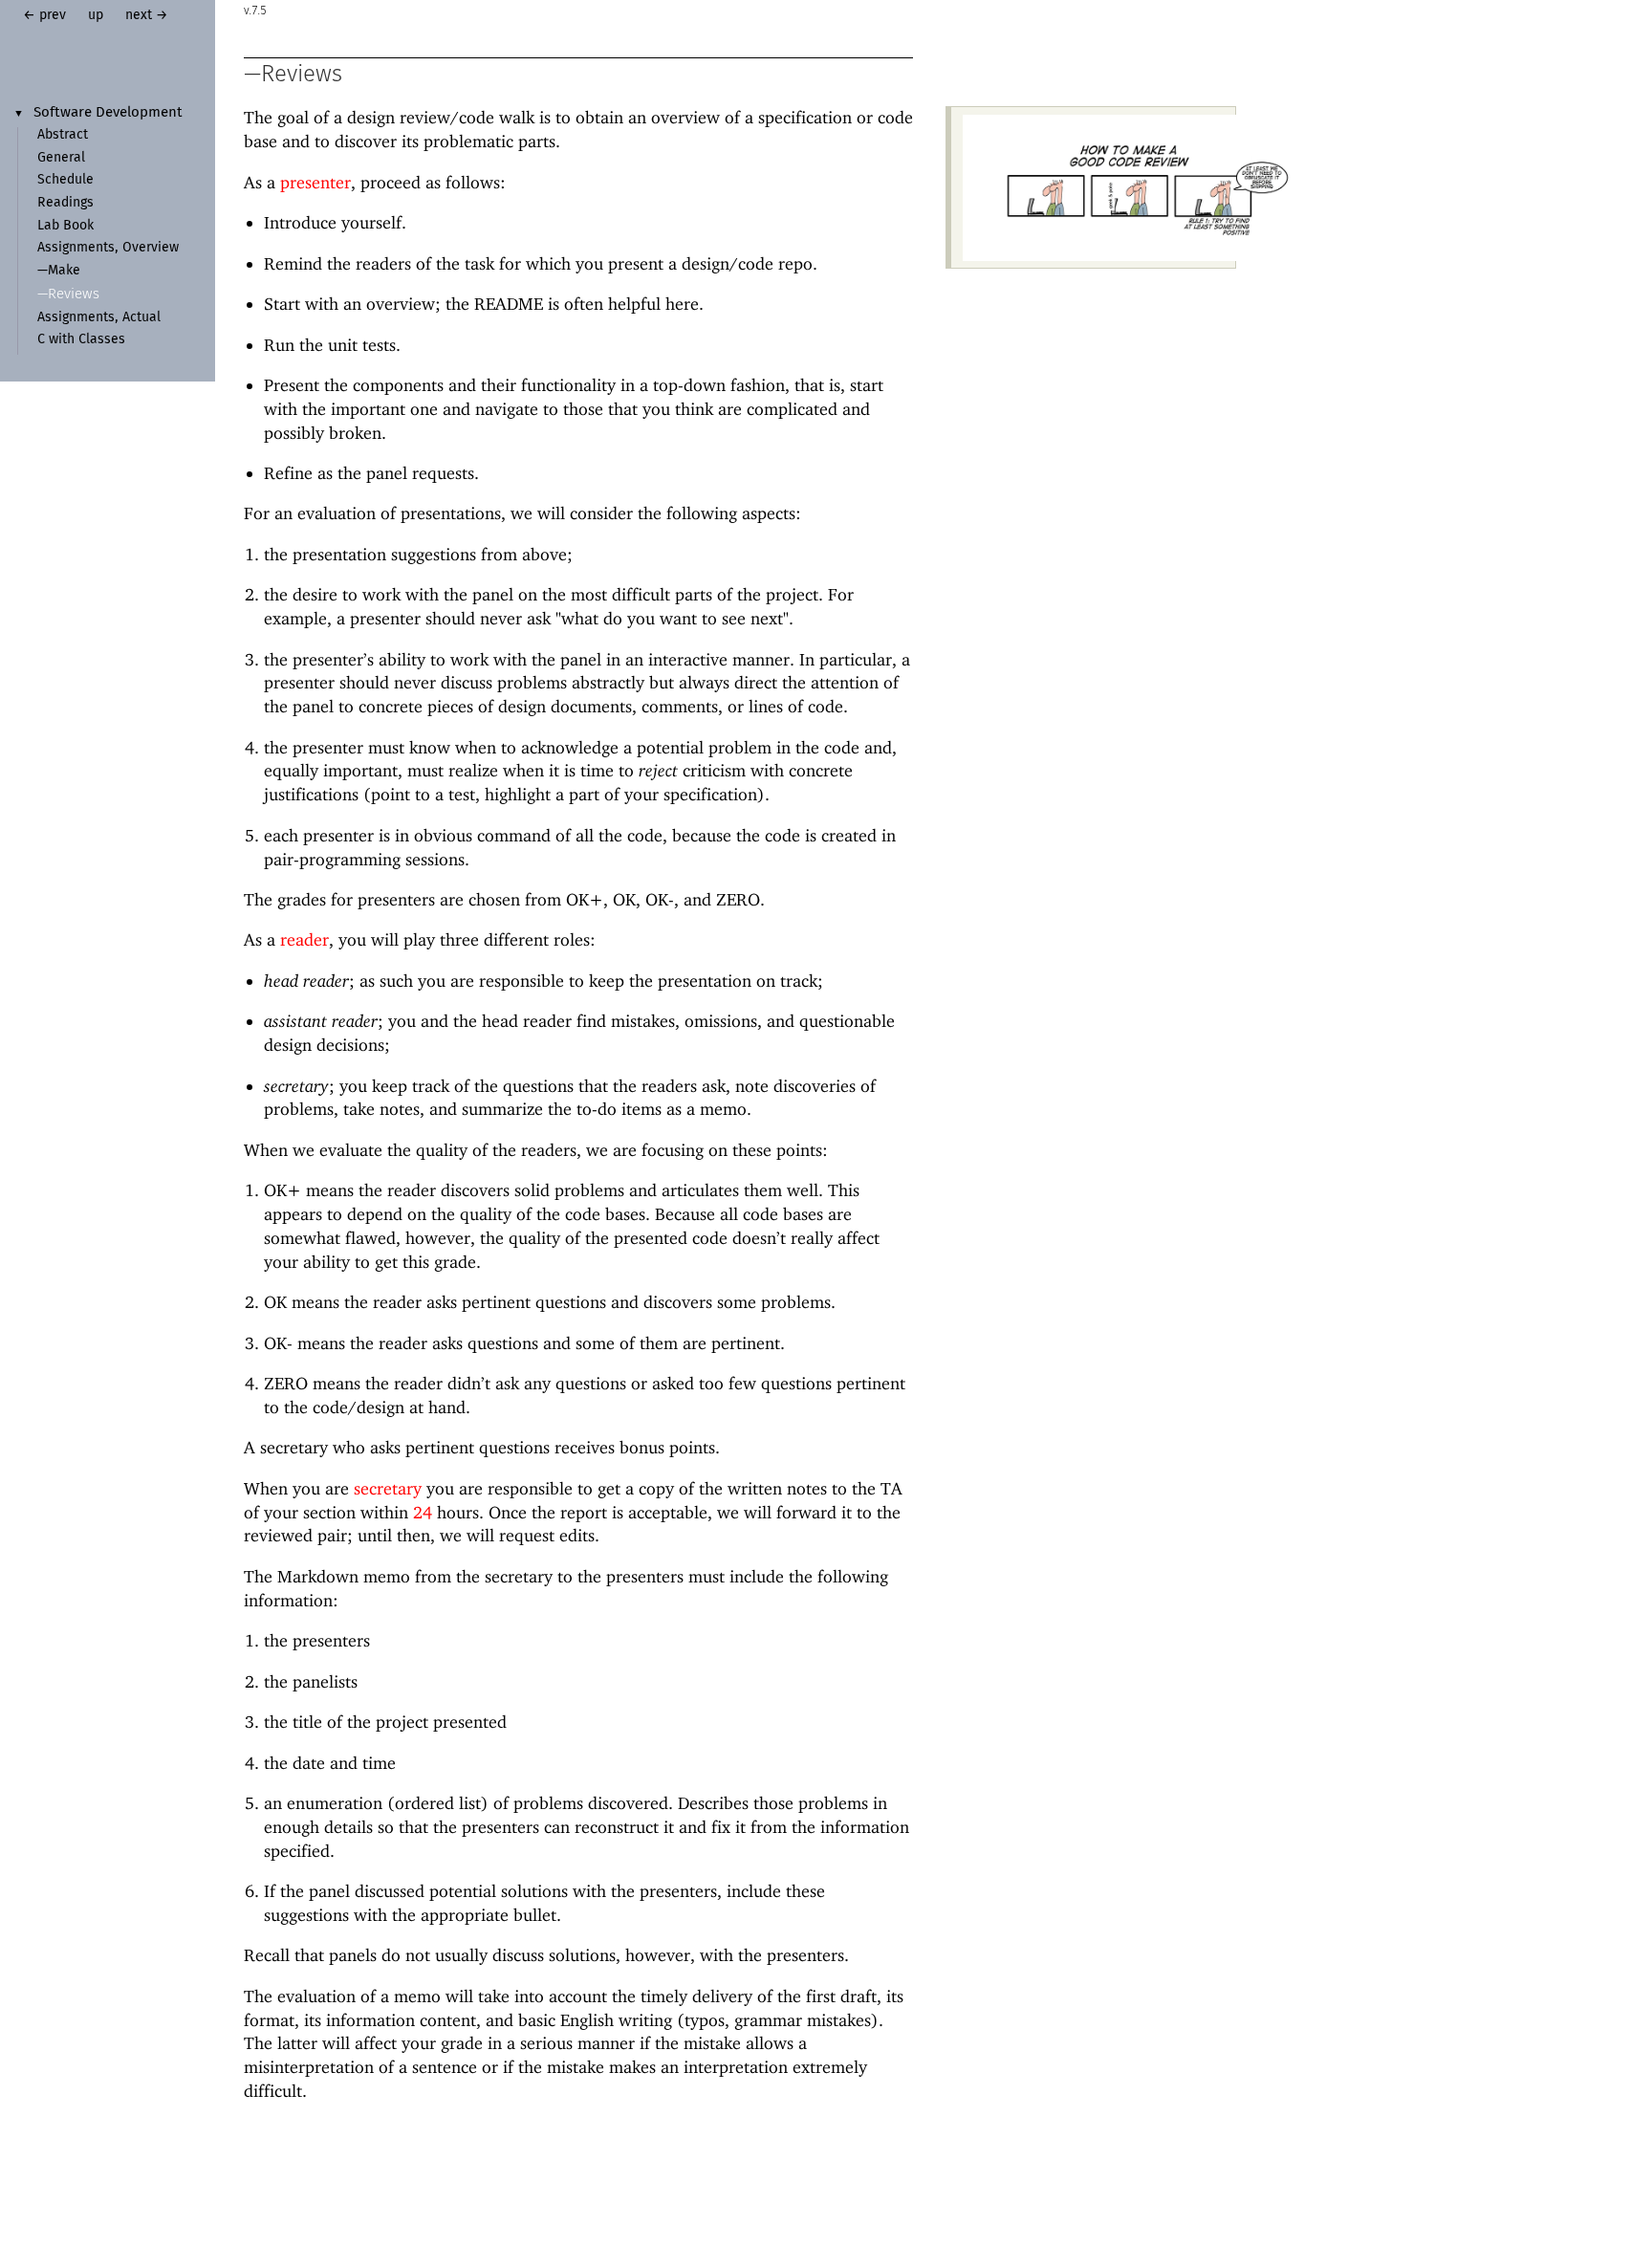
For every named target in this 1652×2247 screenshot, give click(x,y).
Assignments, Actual (99, 317)
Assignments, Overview (108, 248)
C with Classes (81, 339)
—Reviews (68, 294)
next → (147, 15)
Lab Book (65, 226)
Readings (65, 203)
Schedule (65, 180)
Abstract (63, 135)
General (61, 158)
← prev (44, 15)
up (96, 15)
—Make (59, 271)
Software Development (108, 113)
